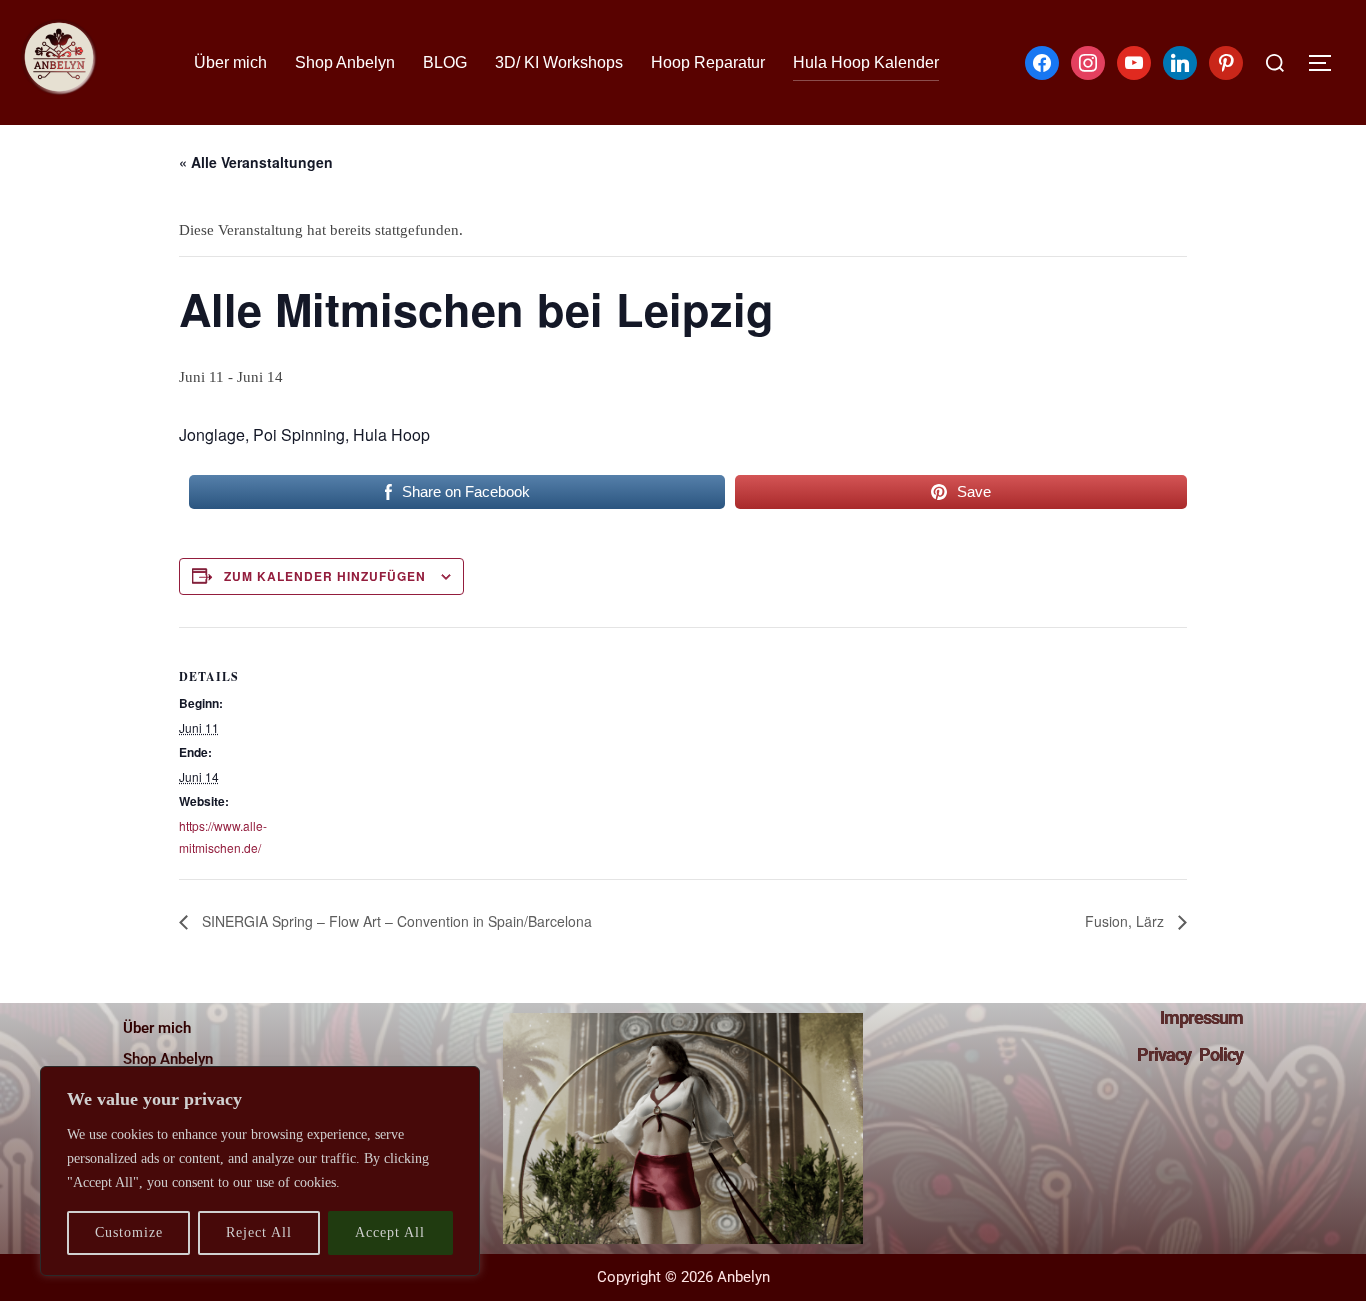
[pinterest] (1226, 61)
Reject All (259, 1232)
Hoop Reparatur (708, 62)
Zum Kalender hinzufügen (325, 576)
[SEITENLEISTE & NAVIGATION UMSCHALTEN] (1327, 63)
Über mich (230, 62)
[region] (260, 1171)
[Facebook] (1042, 61)
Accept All (390, 1232)
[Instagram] (1088, 61)
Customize (129, 1232)
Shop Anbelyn (345, 62)
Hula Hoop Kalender (866, 62)
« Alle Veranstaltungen (256, 162)
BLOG (445, 62)
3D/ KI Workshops (559, 62)
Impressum (1201, 1017)
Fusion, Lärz (1126, 921)
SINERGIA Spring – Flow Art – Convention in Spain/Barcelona (395, 921)
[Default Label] (1134, 61)
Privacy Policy (1190, 1054)
